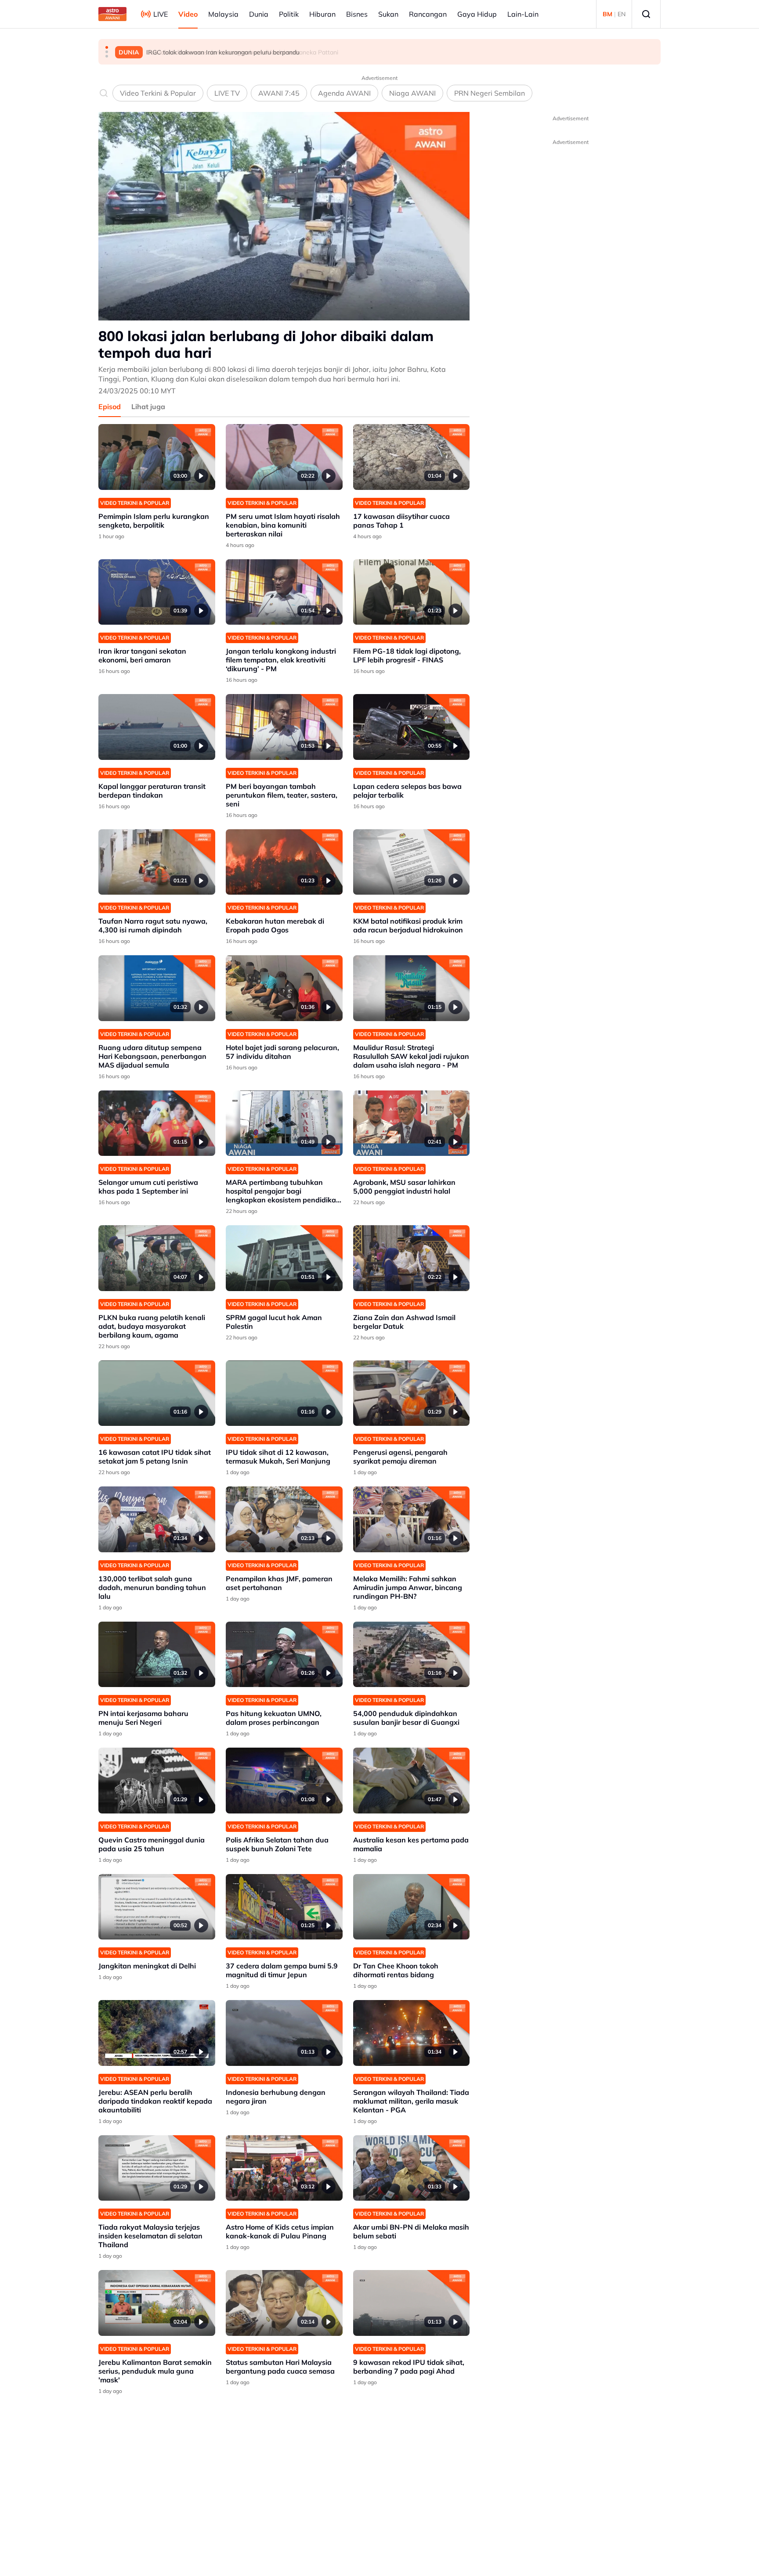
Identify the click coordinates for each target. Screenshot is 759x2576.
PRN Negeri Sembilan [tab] (490, 93)
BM (607, 14)
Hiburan (322, 14)
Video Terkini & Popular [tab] (158, 93)
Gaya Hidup (477, 14)
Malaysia (223, 14)
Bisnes (357, 14)
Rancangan (428, 14)
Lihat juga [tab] (148, 407)
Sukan (388, 14)
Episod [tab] (110, 407)
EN (622, 14)
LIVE (161, 14)
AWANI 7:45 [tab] (279, 93)
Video (188, 14)
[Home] (112, 14)
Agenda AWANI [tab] (344, 93)
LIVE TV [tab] (227, 93)
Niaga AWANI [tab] (412, 93)
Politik (289, 14)
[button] (107, 47)
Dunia (259, 14)
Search (646, 14)
